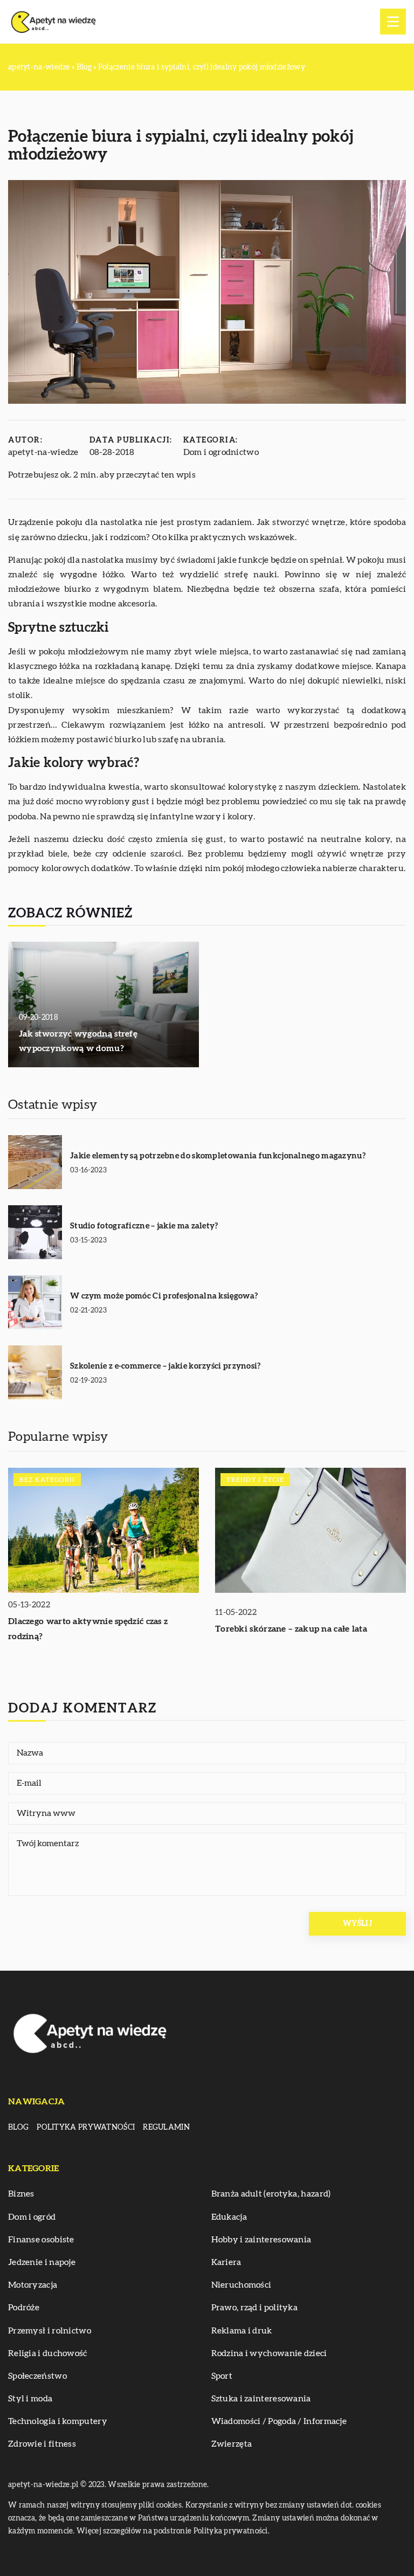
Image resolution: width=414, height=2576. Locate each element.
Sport (222, 2376)
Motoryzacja (33, 2285)
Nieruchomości (241, 2285)
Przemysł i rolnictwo (50, 2331)
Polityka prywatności (86, 2128)
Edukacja (229, 2217)
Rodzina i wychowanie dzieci (269, 2353)
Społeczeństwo (37, 2376)
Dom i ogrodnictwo (221, 452)
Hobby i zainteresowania (261, 2240)
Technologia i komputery (58, 2421)
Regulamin (166, 2128)
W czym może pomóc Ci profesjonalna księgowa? (164, 1296)
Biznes (21, 2194)
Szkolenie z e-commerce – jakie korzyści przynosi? (165, 1366)
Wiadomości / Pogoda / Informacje (279, 2421)
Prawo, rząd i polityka (255, 2308)
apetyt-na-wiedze (43, 452)
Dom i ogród (32, 2217)
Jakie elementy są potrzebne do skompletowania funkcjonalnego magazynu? (218, 1156)
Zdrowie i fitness (42, 2444)
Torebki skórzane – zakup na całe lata (291, 1629)
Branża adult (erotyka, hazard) (271, 2194)
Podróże (24, 2308)
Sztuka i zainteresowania (261, 2399)
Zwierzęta (232, 2444)
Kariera (226, 2262)
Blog (18, 2128)
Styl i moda (30, 2399)
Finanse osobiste (41, 2240)
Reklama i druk (242, 2331)
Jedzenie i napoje (42, 2262)
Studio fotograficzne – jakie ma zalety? (144, 1226)
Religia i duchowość (48, 2353)
